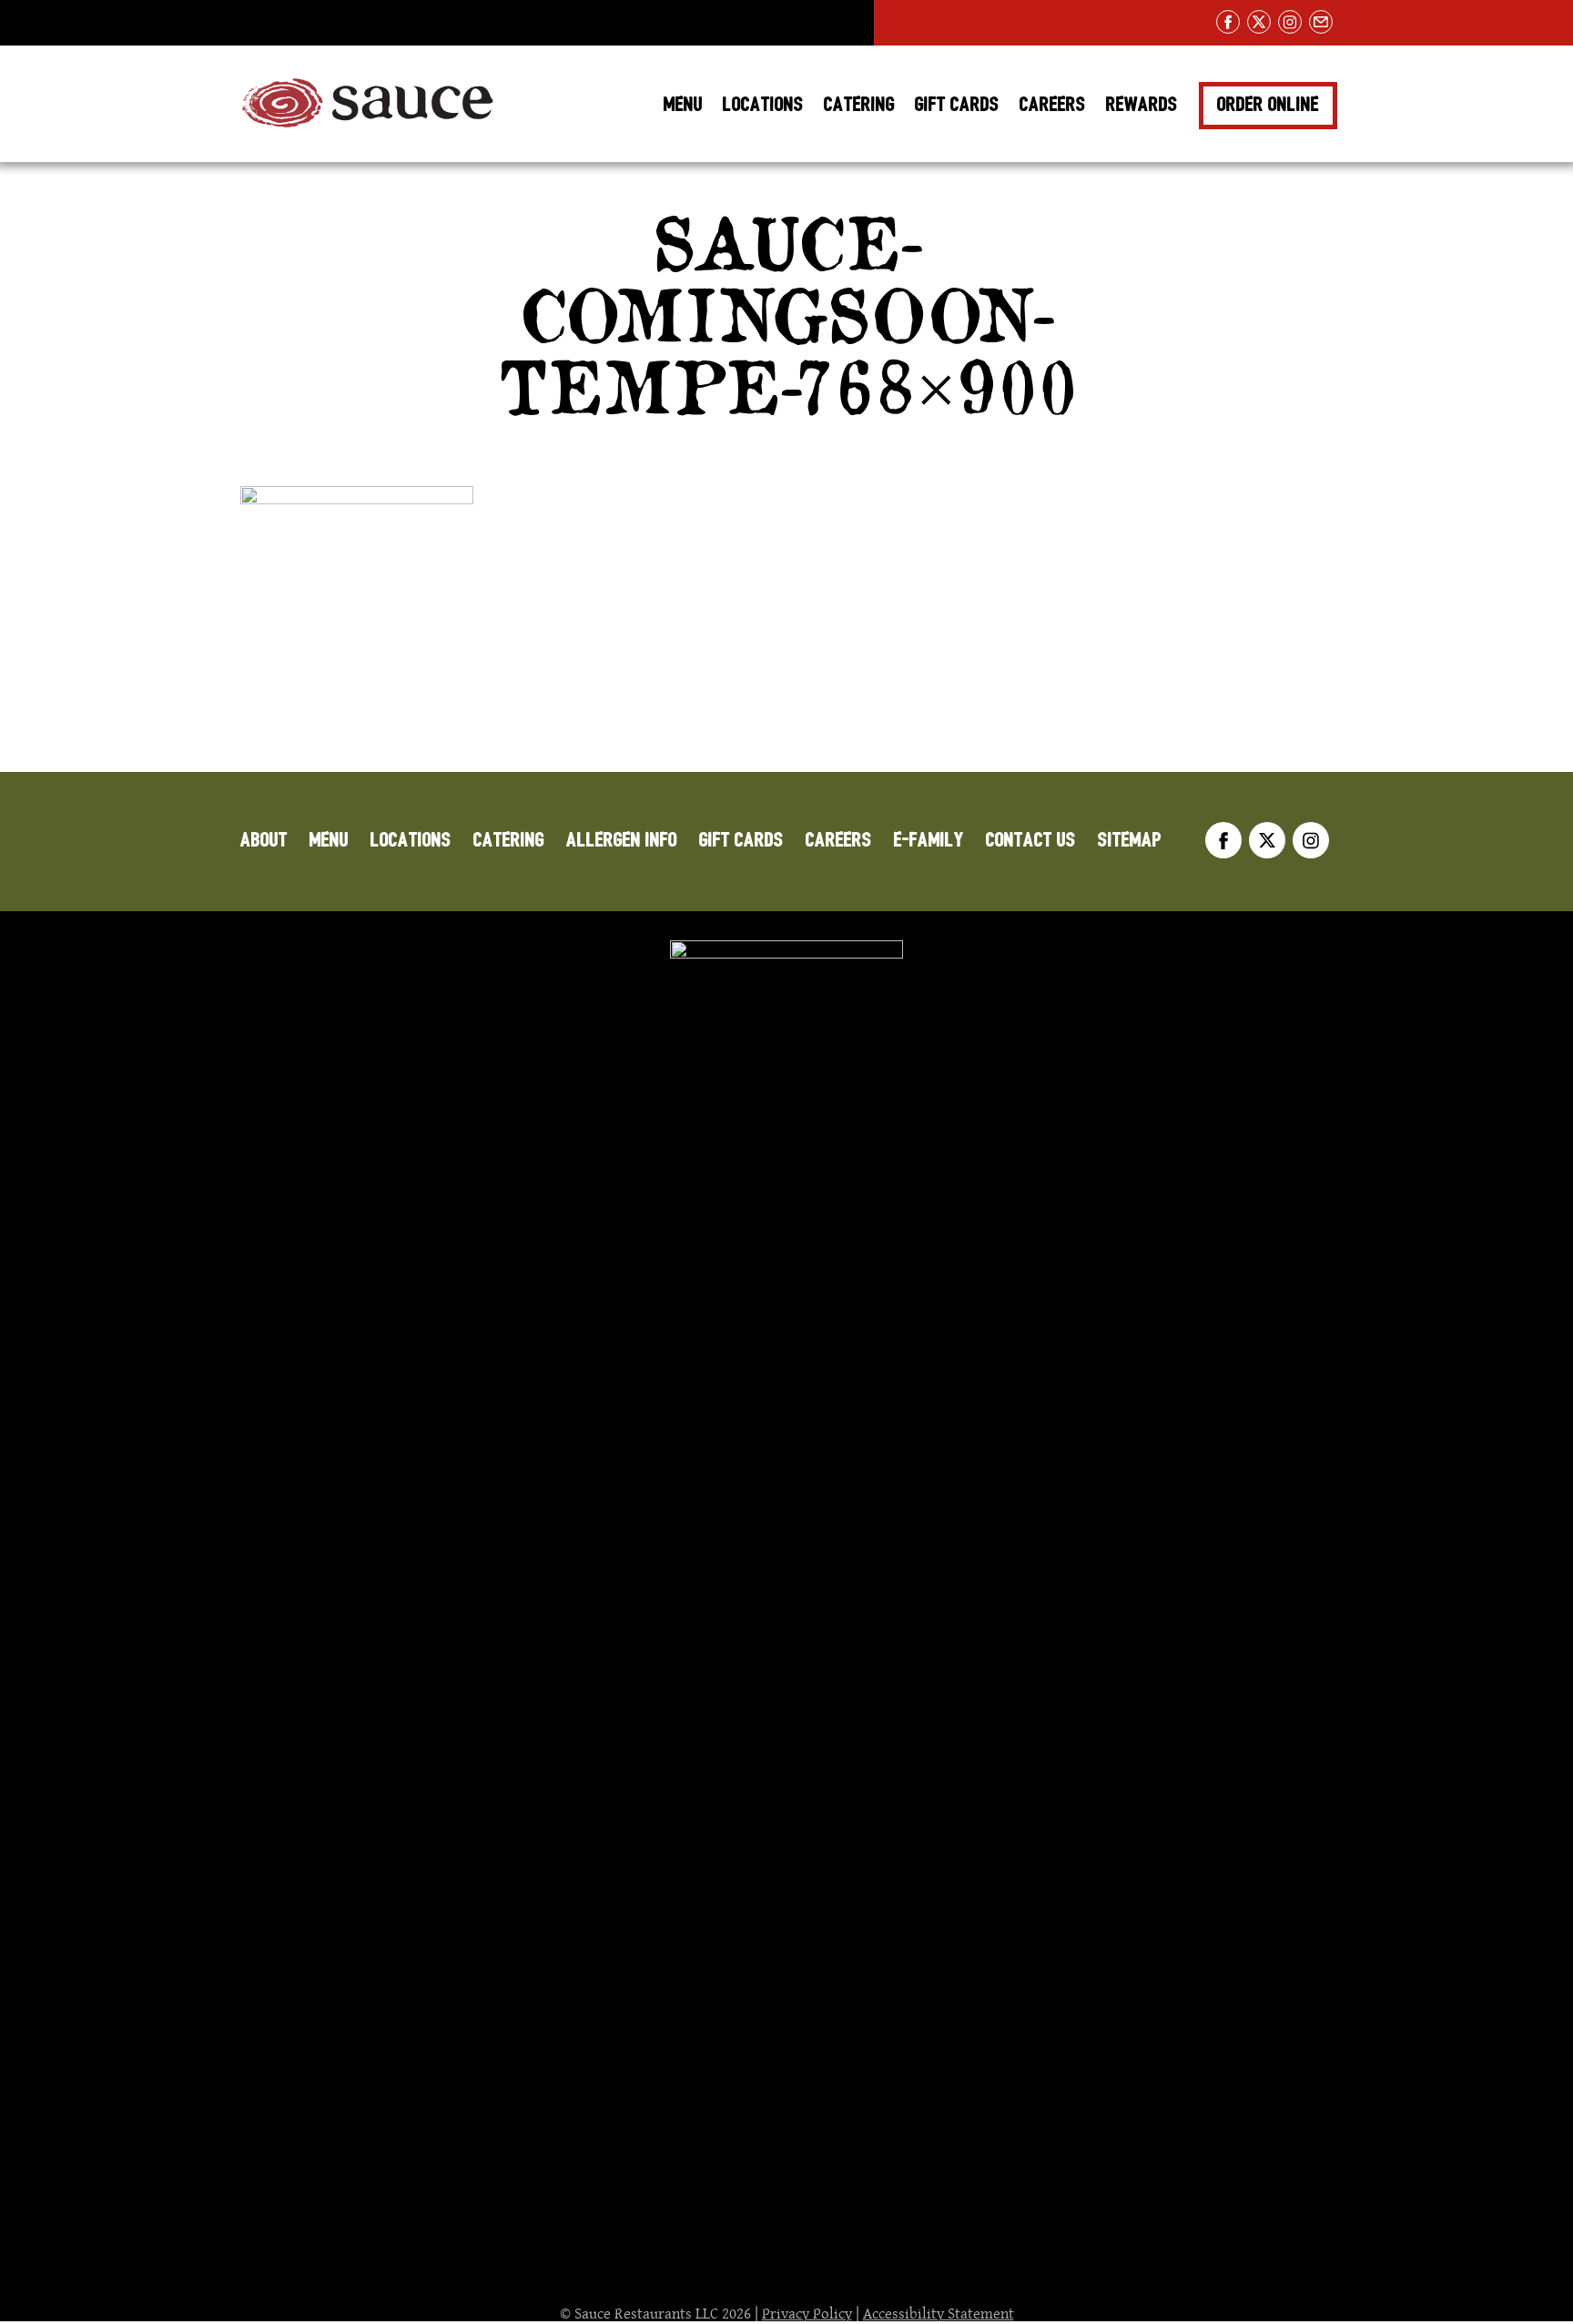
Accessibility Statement (939, 2313)
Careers (1053, 105)
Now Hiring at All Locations (346, 23)
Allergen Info (622, 840)
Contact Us (1031, 840)
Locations (763, 105)
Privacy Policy (807, 2313)
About (264, 840)
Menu (683, 105)
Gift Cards (957, 105)
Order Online (1268, 105)
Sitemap (1130, 840)
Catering (859, 105)
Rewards (1142, 105)
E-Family (929, 840)
